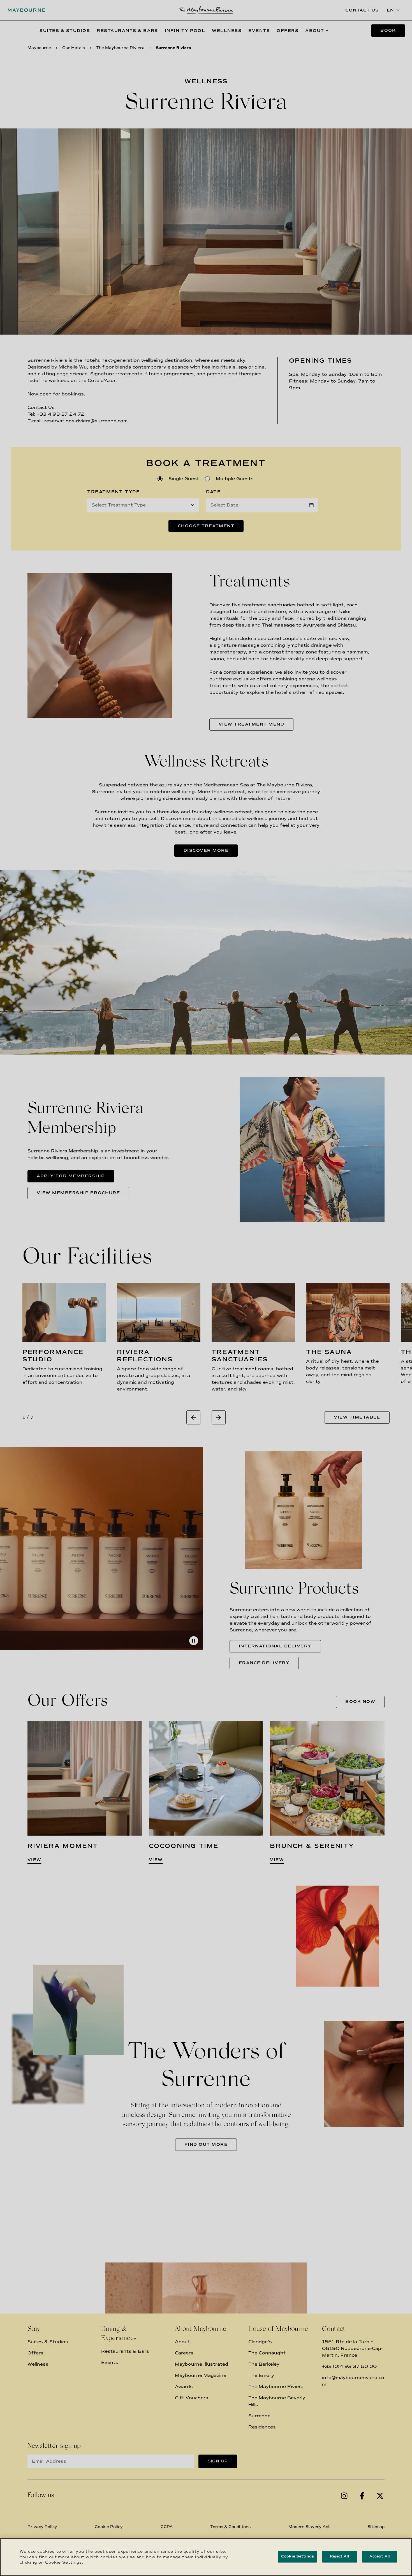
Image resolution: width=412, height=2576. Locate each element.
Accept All (380, 2556)
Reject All (339, 2556)
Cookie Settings (298, 2556)
